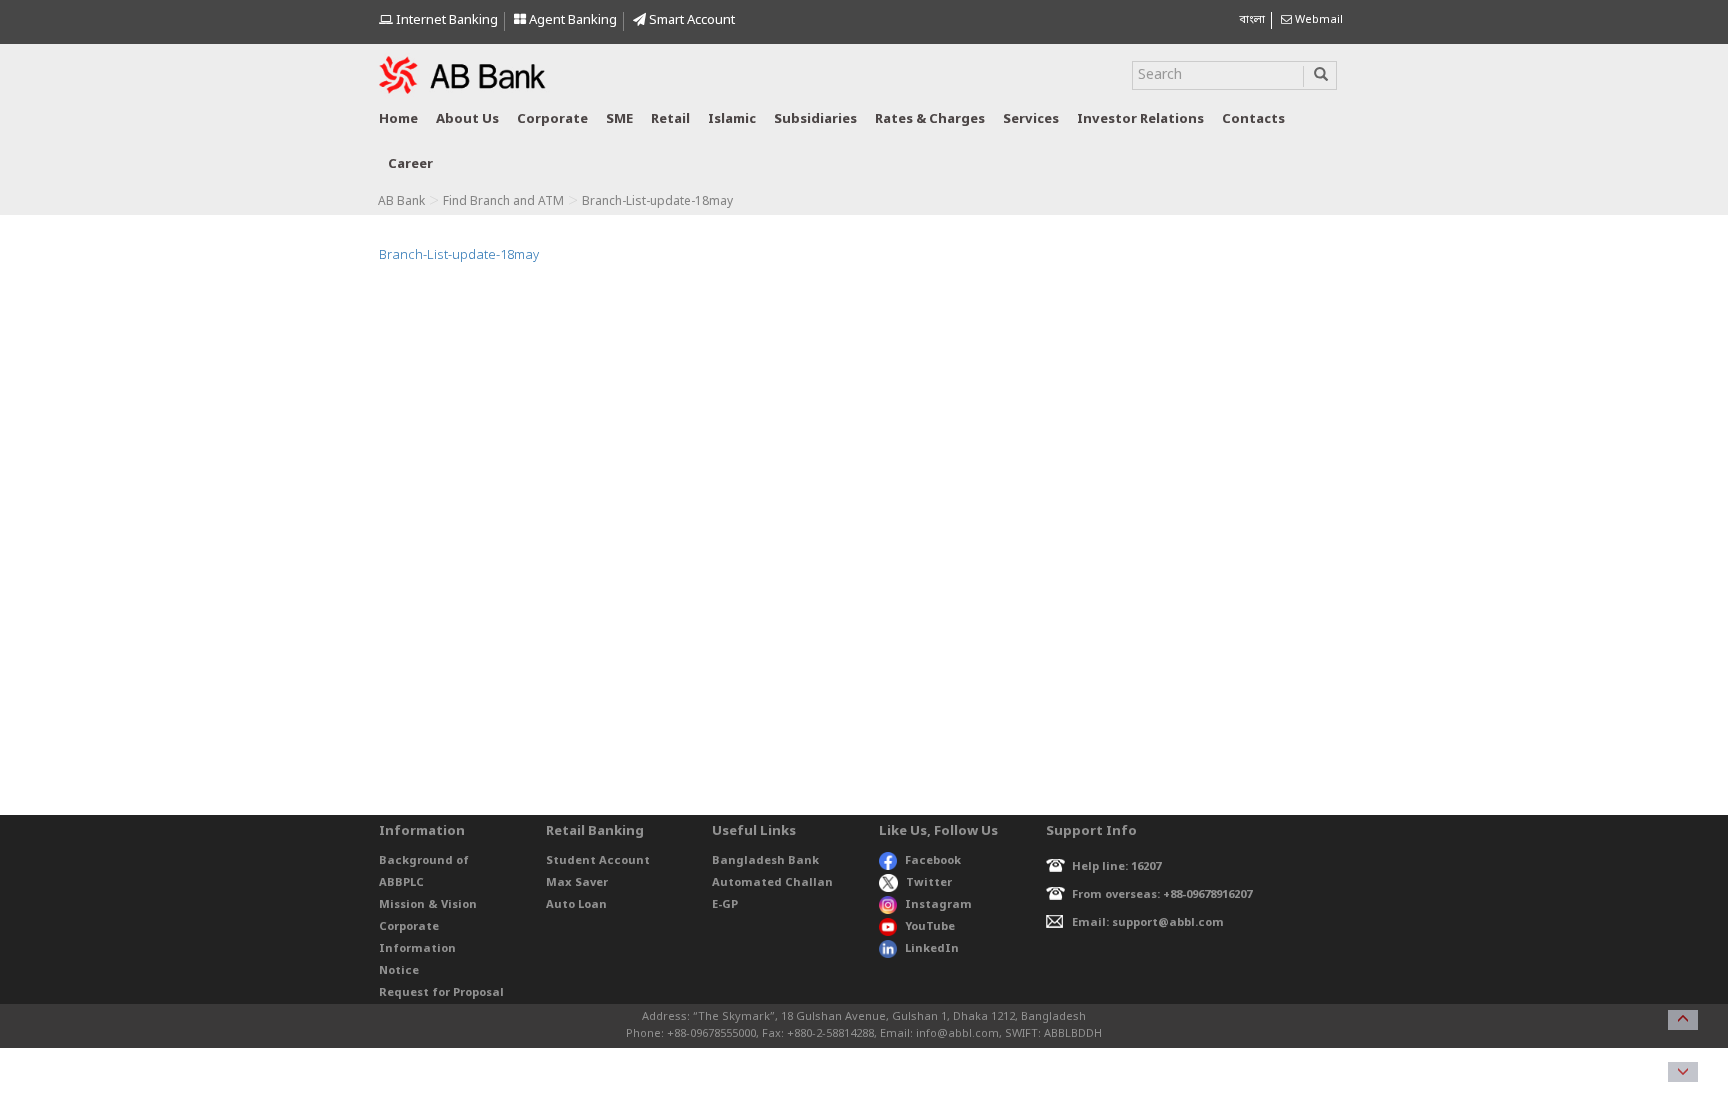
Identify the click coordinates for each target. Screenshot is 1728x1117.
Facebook (933, 861)
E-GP (725, 905)
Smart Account (690, 20)
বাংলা (1252, 20)
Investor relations (1140, 119)
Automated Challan (772, 883)
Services (1031, 119)
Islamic (732, 119)
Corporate (552, 119)
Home (398, 119)
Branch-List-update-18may (459, 255)
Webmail (1317, 20)
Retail (670, 119)
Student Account (598, 861)
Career (410, 164)
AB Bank (401, 202)
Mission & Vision (428, 905)
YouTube (930, 927)
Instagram (938, 905)
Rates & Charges (930, 119)
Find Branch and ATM (503, 202)
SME (619, 119)
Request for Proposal (441, 993)
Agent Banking (571, 20)
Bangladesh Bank (765, 861)
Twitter (929, 883)
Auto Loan (576, 905)
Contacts (1253, 119)
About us (467, 119)
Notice (399, 971)
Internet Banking (445, 20)
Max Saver (577, 883)
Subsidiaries (815, 119)
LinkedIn (932, 949)
